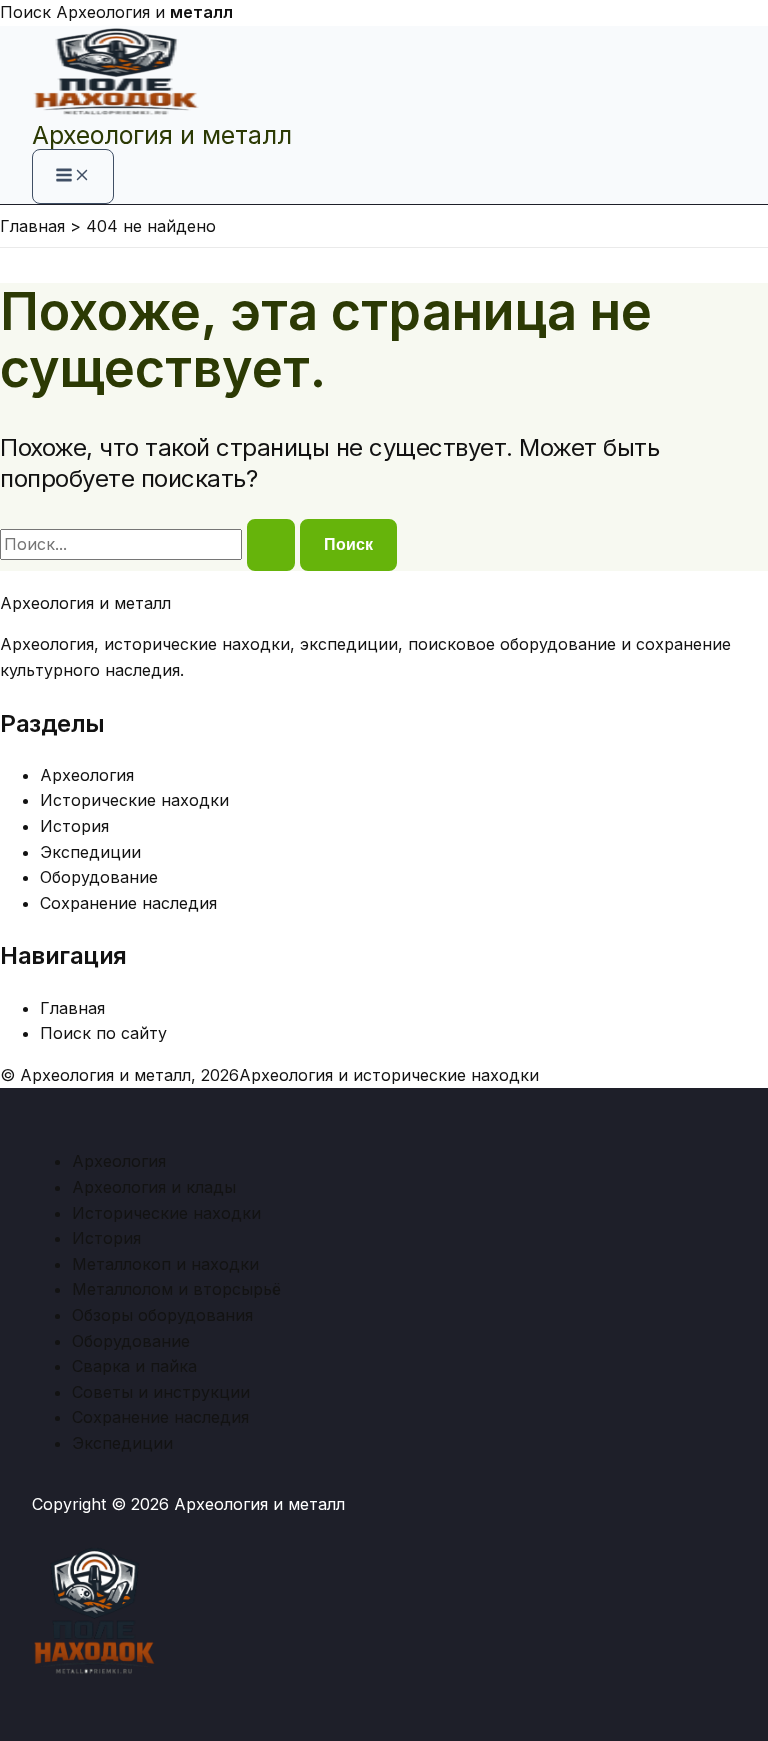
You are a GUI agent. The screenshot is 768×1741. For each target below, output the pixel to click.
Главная (72, 1008)
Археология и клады (154, 1187)
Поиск (25, 12)
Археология (87, 775)
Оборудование (99, 877)
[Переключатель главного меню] (73, 176)
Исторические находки (134, 800)
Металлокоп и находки (165, 1264)
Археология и (144, 12)
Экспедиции (90, 852)
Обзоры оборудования (162, 1315)
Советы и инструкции (161, 1392)
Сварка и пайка (134, 1366)
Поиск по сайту (103, 1033)
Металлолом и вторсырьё (176, 1289)
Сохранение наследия (128, 903)
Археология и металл (162, 135)
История (74, 826)
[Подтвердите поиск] (271, 545)
